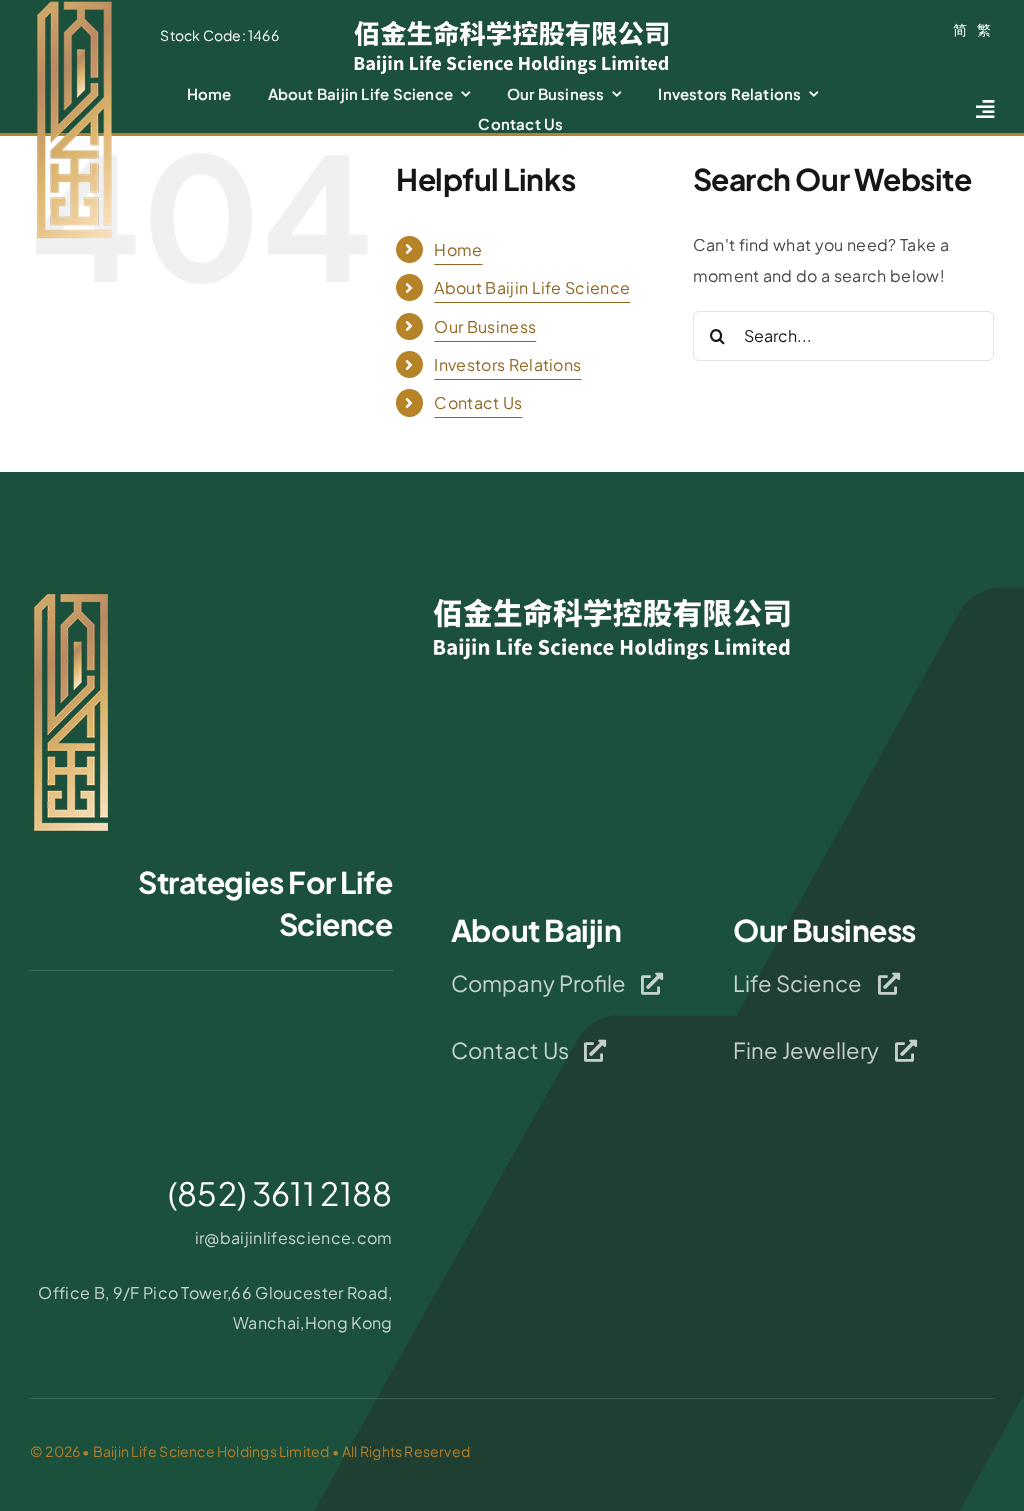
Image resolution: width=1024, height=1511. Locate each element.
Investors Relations (507, 364)
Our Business (485, 326)
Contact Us (478, 402)
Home (458, 249)
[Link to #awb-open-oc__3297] (985, 109)
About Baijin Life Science (532, 287)
